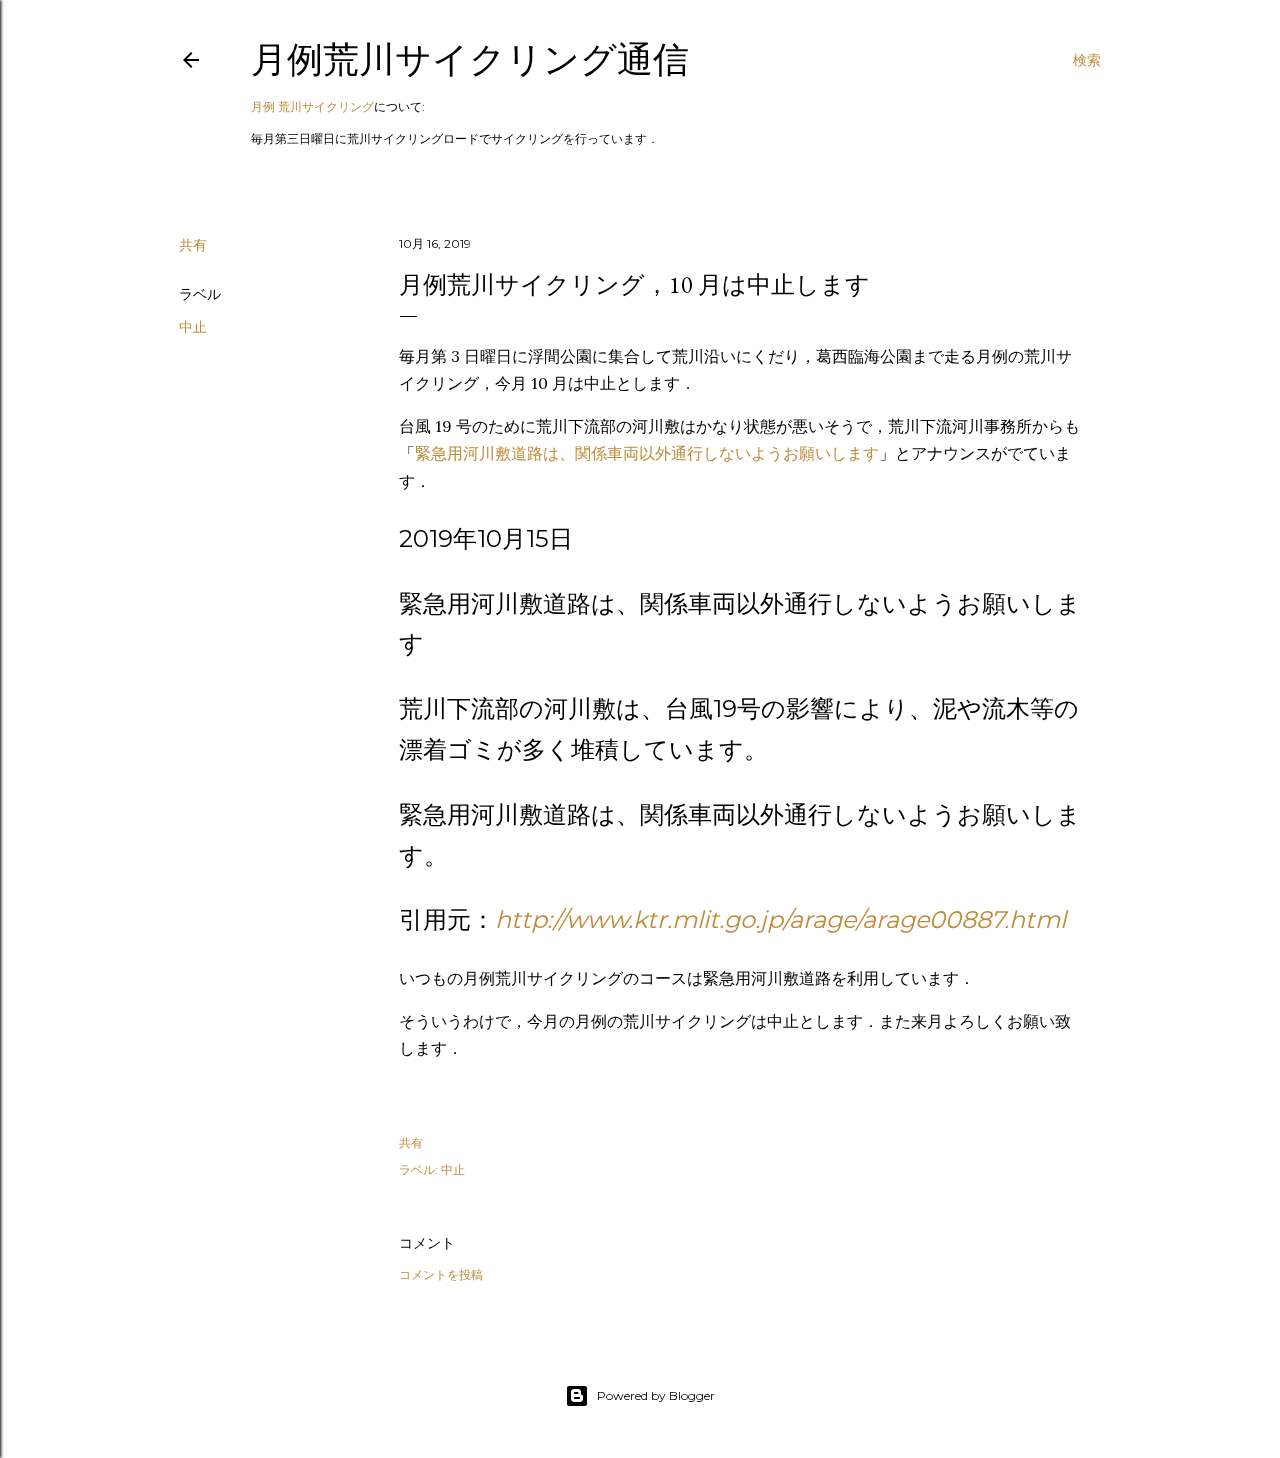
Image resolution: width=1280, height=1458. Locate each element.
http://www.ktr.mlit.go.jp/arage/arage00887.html (780, 919)
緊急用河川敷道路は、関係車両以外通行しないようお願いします (647, 453)
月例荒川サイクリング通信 (470, 59)
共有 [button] (193, 245)
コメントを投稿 (441, 1274)
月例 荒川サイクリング (312, 106)
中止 (193, 327)
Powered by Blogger (656, 1395)
